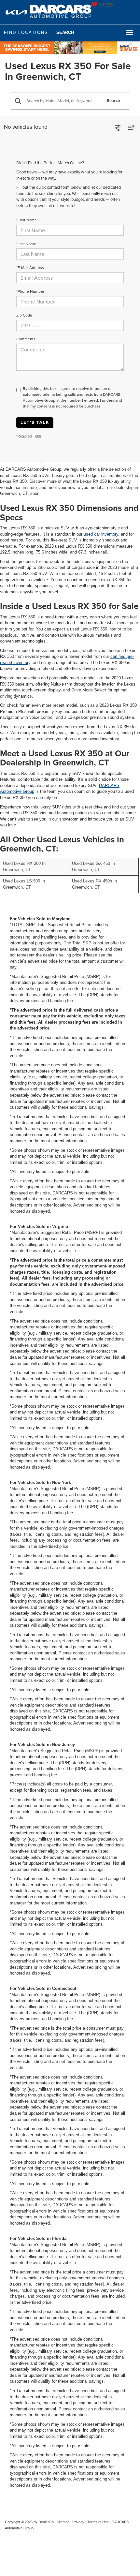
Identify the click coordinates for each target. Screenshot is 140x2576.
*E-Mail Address (30, 267)
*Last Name (26, 244)
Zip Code (24, 315)
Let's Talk (35, 422)
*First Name (27, 220)
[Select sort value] (130, 127)
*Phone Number (30, 291)
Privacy (78, 2522)
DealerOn (46, 2522)
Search (113, 101)
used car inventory (101, 534)
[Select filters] (118, 127)
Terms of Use (98, 2522)
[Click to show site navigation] (130, 33)
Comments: (26, 339)
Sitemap (63, 2522)
